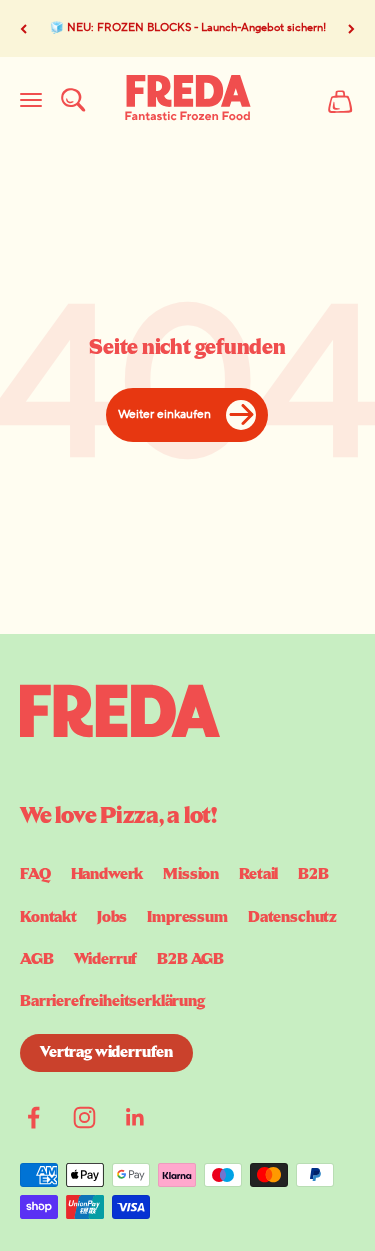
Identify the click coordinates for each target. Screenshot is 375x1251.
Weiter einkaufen (164, 414)
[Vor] (351, 28)
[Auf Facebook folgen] (33, 1117)
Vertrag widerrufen (106, 1053)
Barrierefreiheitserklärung (112, 1002)
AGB (37, 960)
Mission (191, 875)
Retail (258, 875)
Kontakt (48, 918)
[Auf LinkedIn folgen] (135, 1117)
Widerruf (106, 960)
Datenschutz (292, 918)
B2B (313, 875)
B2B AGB (190, 960)
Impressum (187, 918)
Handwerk (107, 875)
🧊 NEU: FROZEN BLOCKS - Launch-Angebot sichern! (188, 28)
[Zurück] (23, 28)
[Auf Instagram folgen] (84, 1117)
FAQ (35, 875)
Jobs (112, 918)
